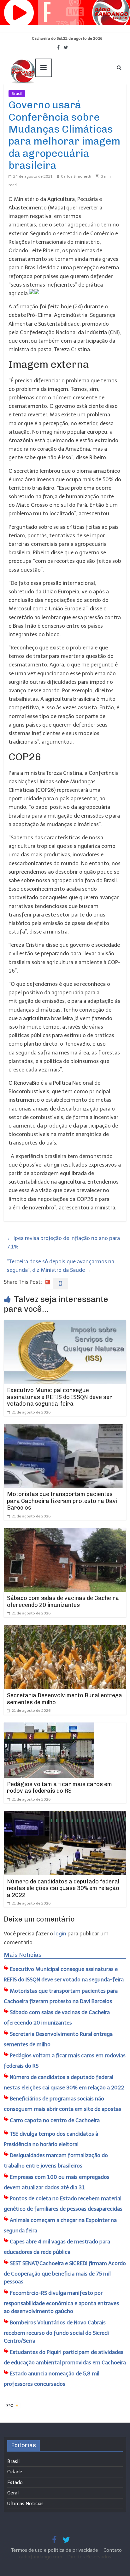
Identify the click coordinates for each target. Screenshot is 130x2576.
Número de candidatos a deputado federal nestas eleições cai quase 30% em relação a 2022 (63, 1888)
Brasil (17, 94)
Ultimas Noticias (44, 94)
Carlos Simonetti (76, 176)
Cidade (15, 2472)
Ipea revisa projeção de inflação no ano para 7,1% (63, 1242)
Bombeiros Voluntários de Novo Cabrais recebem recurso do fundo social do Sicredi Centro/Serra (56, 2332)
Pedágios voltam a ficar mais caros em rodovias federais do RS (59, 1788)
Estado (15, 2482)
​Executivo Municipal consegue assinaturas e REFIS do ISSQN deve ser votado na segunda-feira (60, 1397)
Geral (13, 2493)
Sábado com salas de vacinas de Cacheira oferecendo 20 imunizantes (63, 1602)
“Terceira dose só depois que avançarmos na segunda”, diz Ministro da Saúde (61, 1266)
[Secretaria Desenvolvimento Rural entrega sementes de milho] (65, 1629)
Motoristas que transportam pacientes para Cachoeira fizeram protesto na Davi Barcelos (62, 1501)
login (60, 1933)
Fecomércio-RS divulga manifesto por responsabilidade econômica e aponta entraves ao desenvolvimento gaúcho (61, 2302)
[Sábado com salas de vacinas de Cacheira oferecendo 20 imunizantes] (65, 1532)
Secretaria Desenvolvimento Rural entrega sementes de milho (65, 1699)
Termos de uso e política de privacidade (55, 2550)
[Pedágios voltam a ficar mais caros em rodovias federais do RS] (49, 1727)
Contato (113, 2550)
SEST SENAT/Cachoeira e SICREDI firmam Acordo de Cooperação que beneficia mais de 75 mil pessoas (65, 2273)
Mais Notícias (23, 1955)
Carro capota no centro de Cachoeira (55, 2120)
